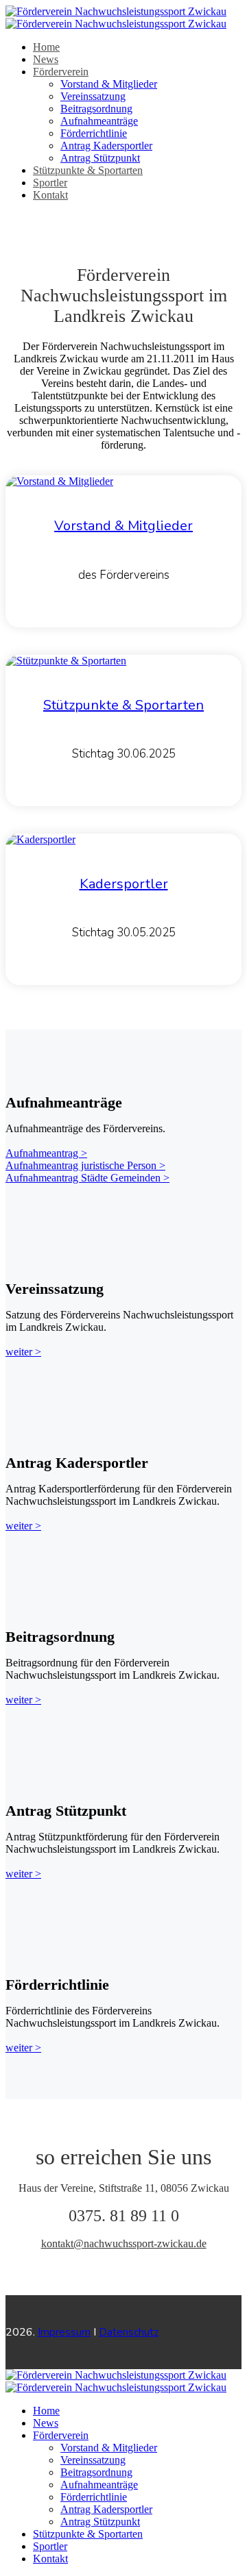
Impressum (64, 2332)
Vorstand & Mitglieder (109, 84)
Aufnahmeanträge (99, 121)
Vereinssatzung (93, 96)
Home (46, 47)
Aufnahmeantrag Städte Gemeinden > (87, 1178)
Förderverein (61, 72)
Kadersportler (124, 884)
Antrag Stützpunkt (100, 158)
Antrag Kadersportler (106, 146)
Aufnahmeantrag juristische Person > (85, 1165)
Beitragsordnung (96, 109)
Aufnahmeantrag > (46, 1153)
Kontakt (50, 195)
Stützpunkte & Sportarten (88, 170)
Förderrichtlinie (94, 133)
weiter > (23, 1352)
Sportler (50, 183)
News (46, 59)
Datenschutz (129, 2332)
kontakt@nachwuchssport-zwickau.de (124, 2243)
